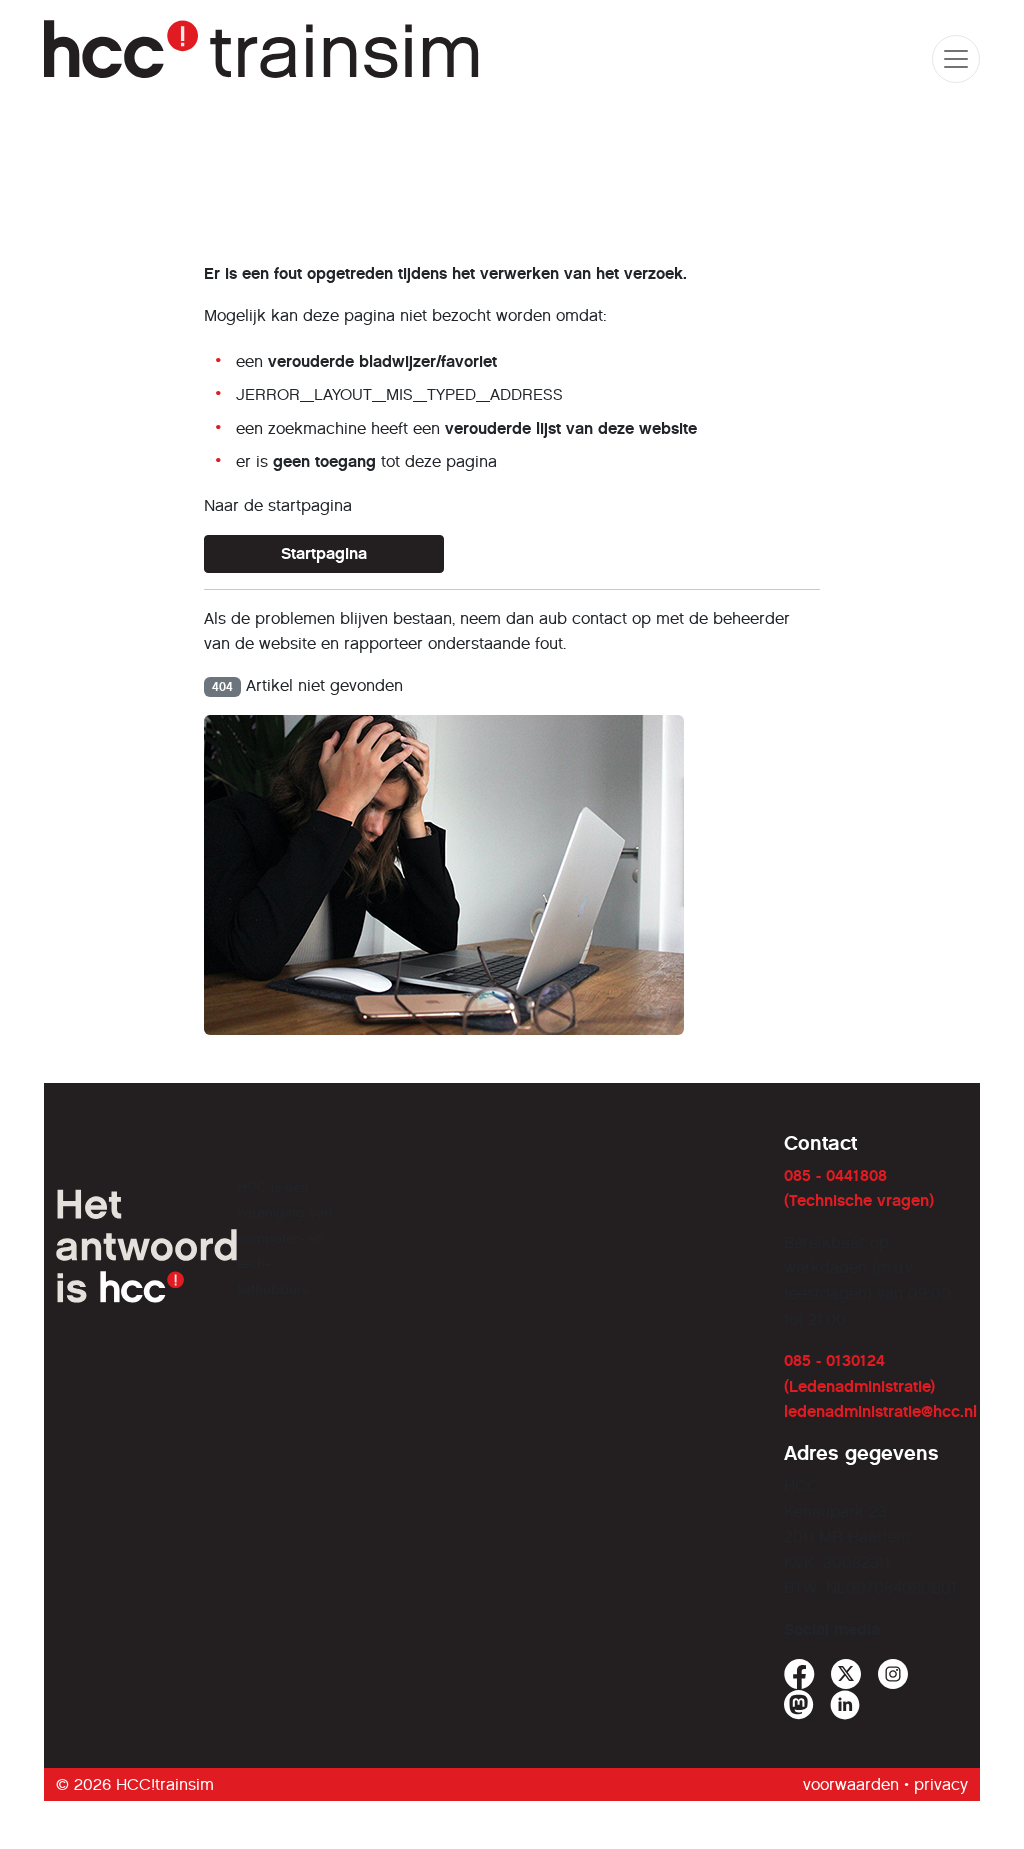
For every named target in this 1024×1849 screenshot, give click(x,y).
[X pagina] (846, 1674)
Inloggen (400, 1143)
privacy (941, 1784)
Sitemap (606, 1143)
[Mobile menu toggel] (956, 59)
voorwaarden (851, 1784)
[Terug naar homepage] (264, 58)
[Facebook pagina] (799, 1674)
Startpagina (324, 553)
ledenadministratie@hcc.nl (880, 1411)
